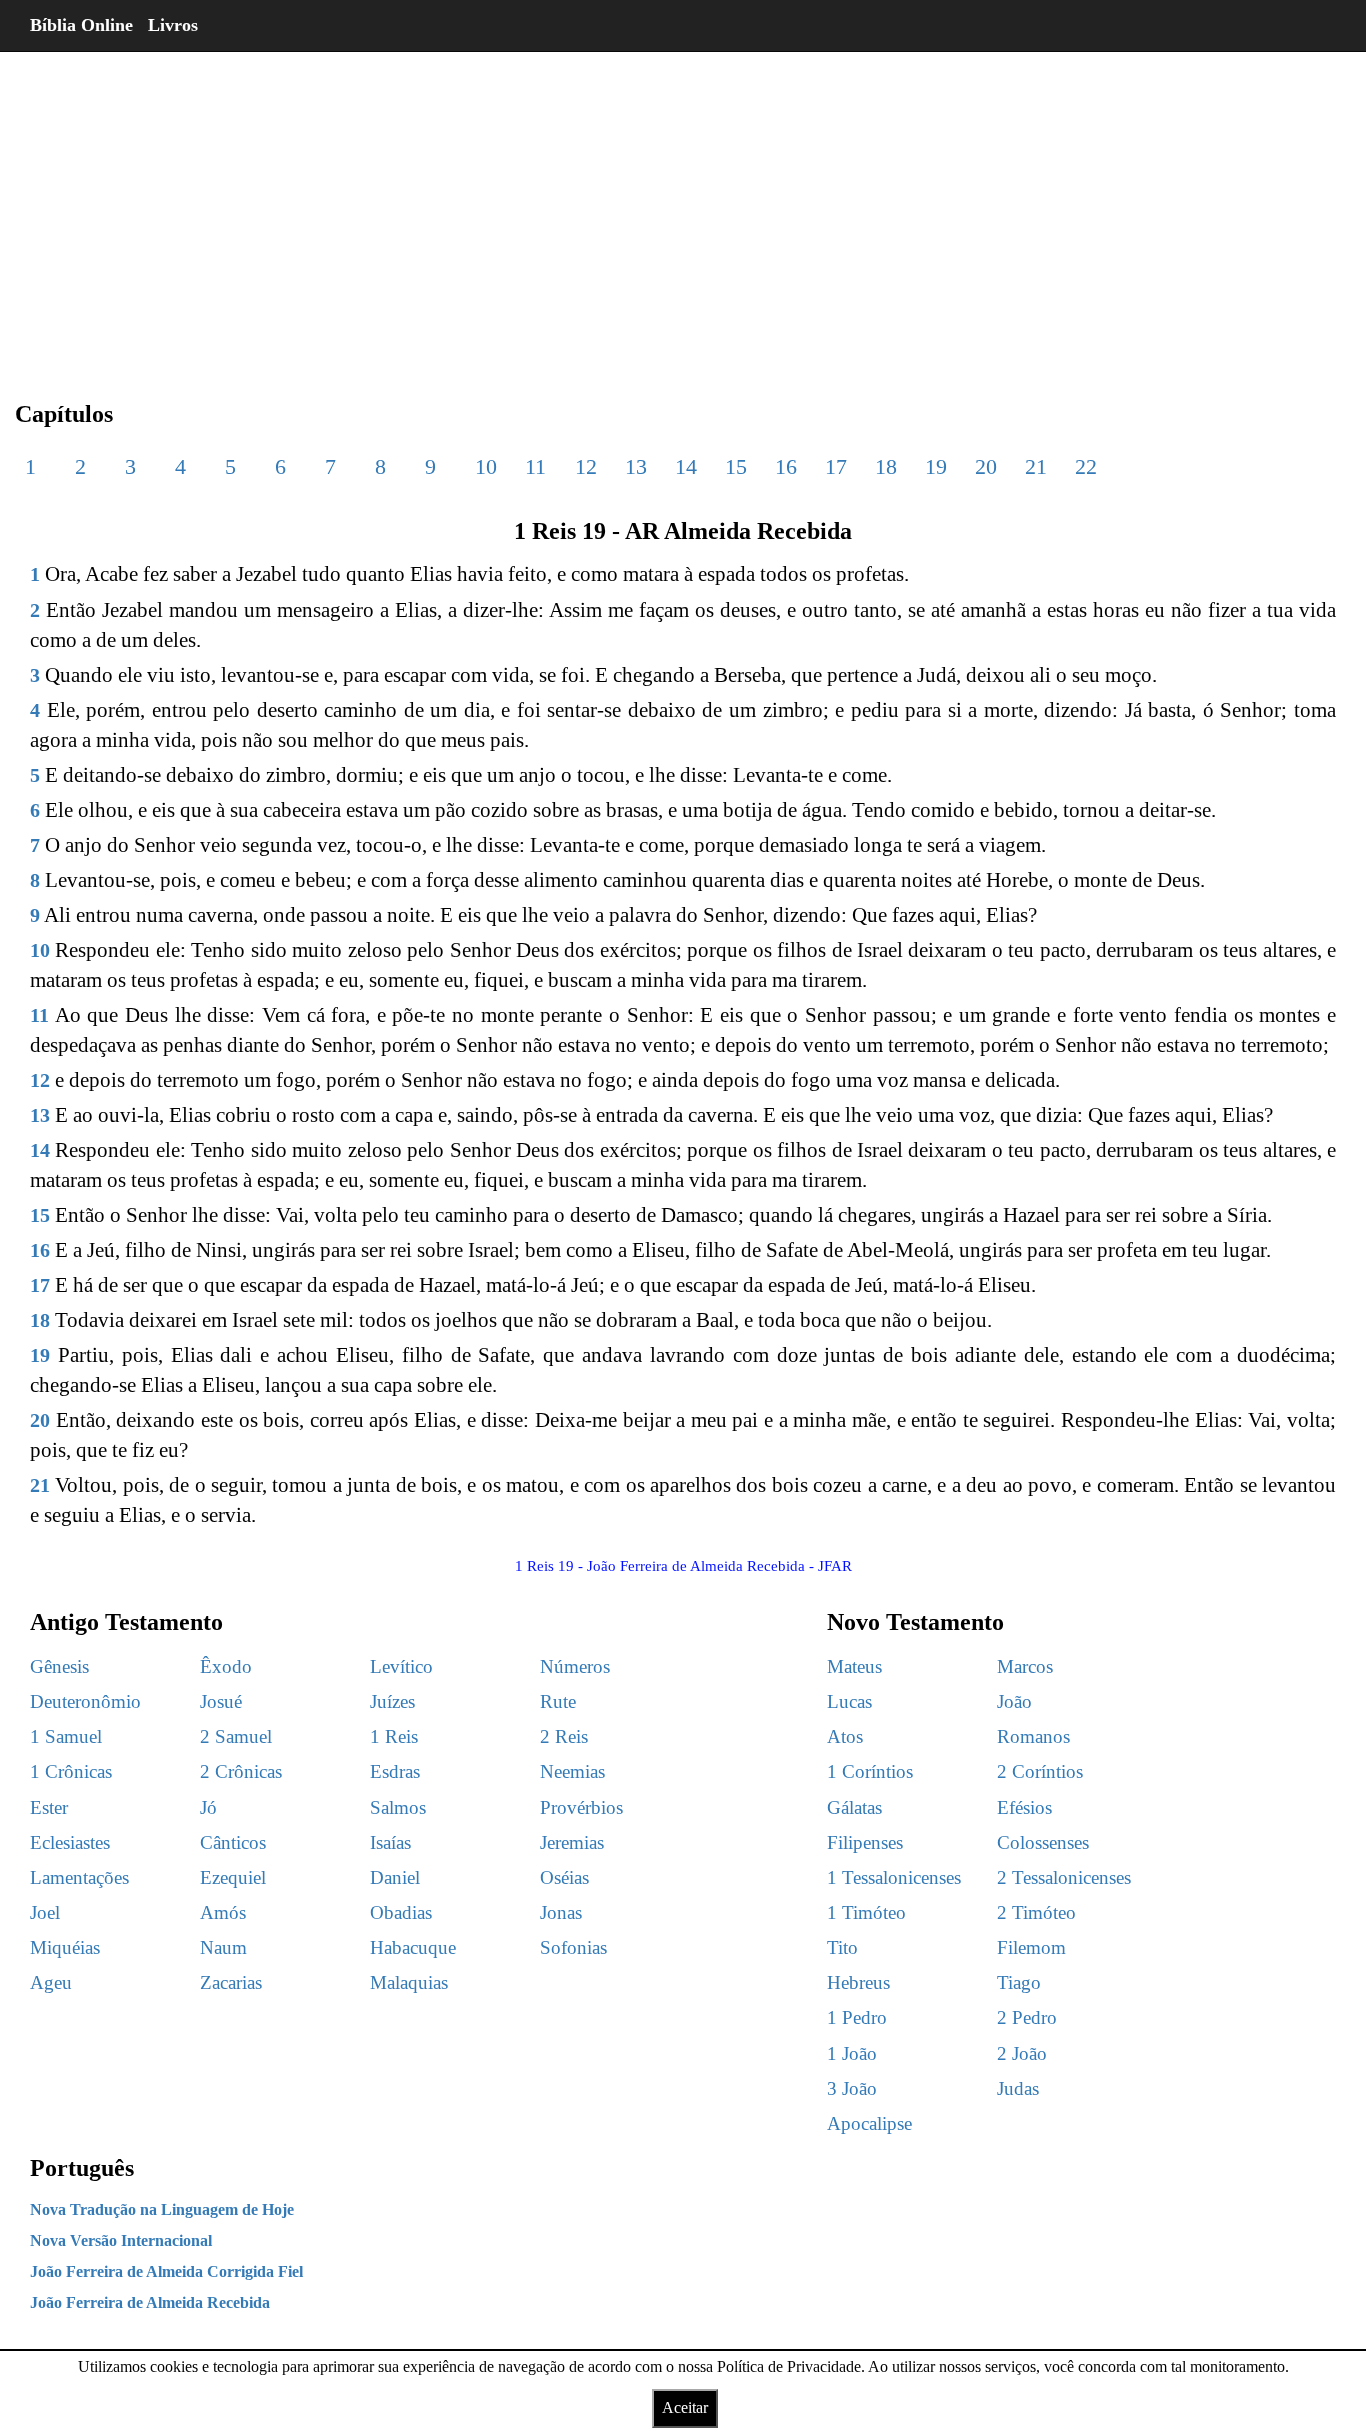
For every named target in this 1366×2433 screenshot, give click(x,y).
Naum (223, 1947)
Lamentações (79, 1877)
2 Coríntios (1040, 1771)
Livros (173, 25)
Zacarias (231, 1982)
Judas (1018, 2088)
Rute (558, 1701)
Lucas (849, 1701)
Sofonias (573, 1947)
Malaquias (409, 1982)
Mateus (854, 1666)
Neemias (572, 1771)
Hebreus (858, 1982)
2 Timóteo (1036, 1912)
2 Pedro (1027, 2017)
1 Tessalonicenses (894, 1877)
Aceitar (685, 2407)
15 (736, 466)
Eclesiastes (70, 1842)
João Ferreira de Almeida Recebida (150, 2302)
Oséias (564, 1877)
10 (486, 466)
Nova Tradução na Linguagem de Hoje (162, 2209)
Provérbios (581, 1807)
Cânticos (233, 1842)
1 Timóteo (866, 1912)
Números (575, 1666)
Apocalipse (869, 2123)
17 (836, 466)
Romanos (1033, 1736)
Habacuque (413, 1947)
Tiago (1019, 1982)
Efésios (1024, 1807)
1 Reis (394, 1736)
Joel (45, 1912)
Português (82, 2168)
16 (786, 466)
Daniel (395, 1877)
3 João (852, 2088)
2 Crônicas (241, 1771)
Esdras (395, 1771)
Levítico (401, 1666)
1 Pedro (857, 2017)
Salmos (398, 1807)
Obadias (401, 1912)
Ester (49, 1807)
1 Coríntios (870, 1771)
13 (636, 466)
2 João (1022, 2053)
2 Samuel (236, 1736)
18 (886, 466)
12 (586, 466)
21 (1036, 466)
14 (686, 466)
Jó (208, 1807)
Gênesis (59, 1666)
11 (535, 466)
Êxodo (226, 1666)
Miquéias (65, 1947)
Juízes (392, 1701)
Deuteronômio (85, 1701)
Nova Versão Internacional (121, 2240)
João (1014, 1701)
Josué (221, 1701)
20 (986, 466)
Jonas (561, 1912)
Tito (842, 1947)
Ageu (51, 1982)
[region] (683, 210)
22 (1086, 466)
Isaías (390, 1842)
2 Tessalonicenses (1064, 1877)
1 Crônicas (71, 1771)
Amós (223, 1912)
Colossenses (1043, 1842)
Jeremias (572, 1842)
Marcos (1025, 1666)
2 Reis (564, 1736)
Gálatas (854, 1807)
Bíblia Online (81, 25)
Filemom (1031, 1947)
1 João (852, 2053)
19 (936, 466)
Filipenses (865, 1842)
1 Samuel (66, 1736)
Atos (845, 1736)
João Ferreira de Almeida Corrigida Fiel (166, 2271)
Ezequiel (233, 1877)
